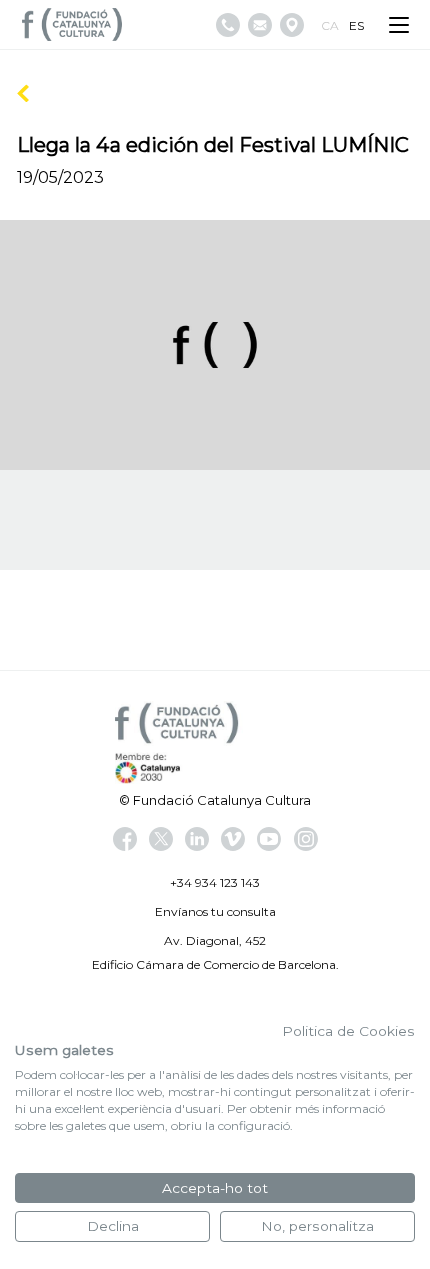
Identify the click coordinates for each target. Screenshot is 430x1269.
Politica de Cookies (348, 1031)
